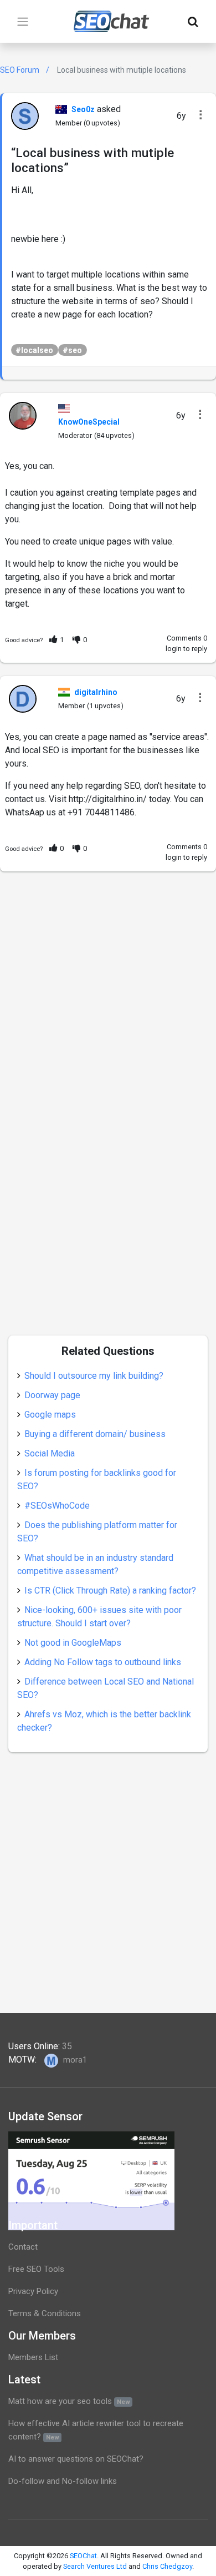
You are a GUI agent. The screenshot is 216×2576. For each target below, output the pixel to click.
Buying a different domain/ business (95, 1434)
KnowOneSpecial (89, 422)
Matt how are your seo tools (69, 2401)
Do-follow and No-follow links (63, 2481)
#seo (72, 350)
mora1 (74, 2060)
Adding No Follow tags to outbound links (103, 1662)
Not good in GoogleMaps (73, 1643)
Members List (33, 2357)
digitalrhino (96, 692)
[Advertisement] (108, 993)
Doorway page (52, 1395)
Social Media (50, 1453)
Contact (23, 2247)
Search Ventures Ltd (95, 2566)
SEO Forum (20, 70)
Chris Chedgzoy (167, 2566)
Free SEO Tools (36, 2269)
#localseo (34, 350)
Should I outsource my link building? (94, 1376)
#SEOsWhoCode (57, 1506)
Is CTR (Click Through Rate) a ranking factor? (110, 1591)
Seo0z (83, 109)
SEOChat (83, 2556)
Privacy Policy (33, 2291)
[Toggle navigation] (23, 22)
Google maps (50, 1415)
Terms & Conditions (45, 2313)
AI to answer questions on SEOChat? (76, 2459)
